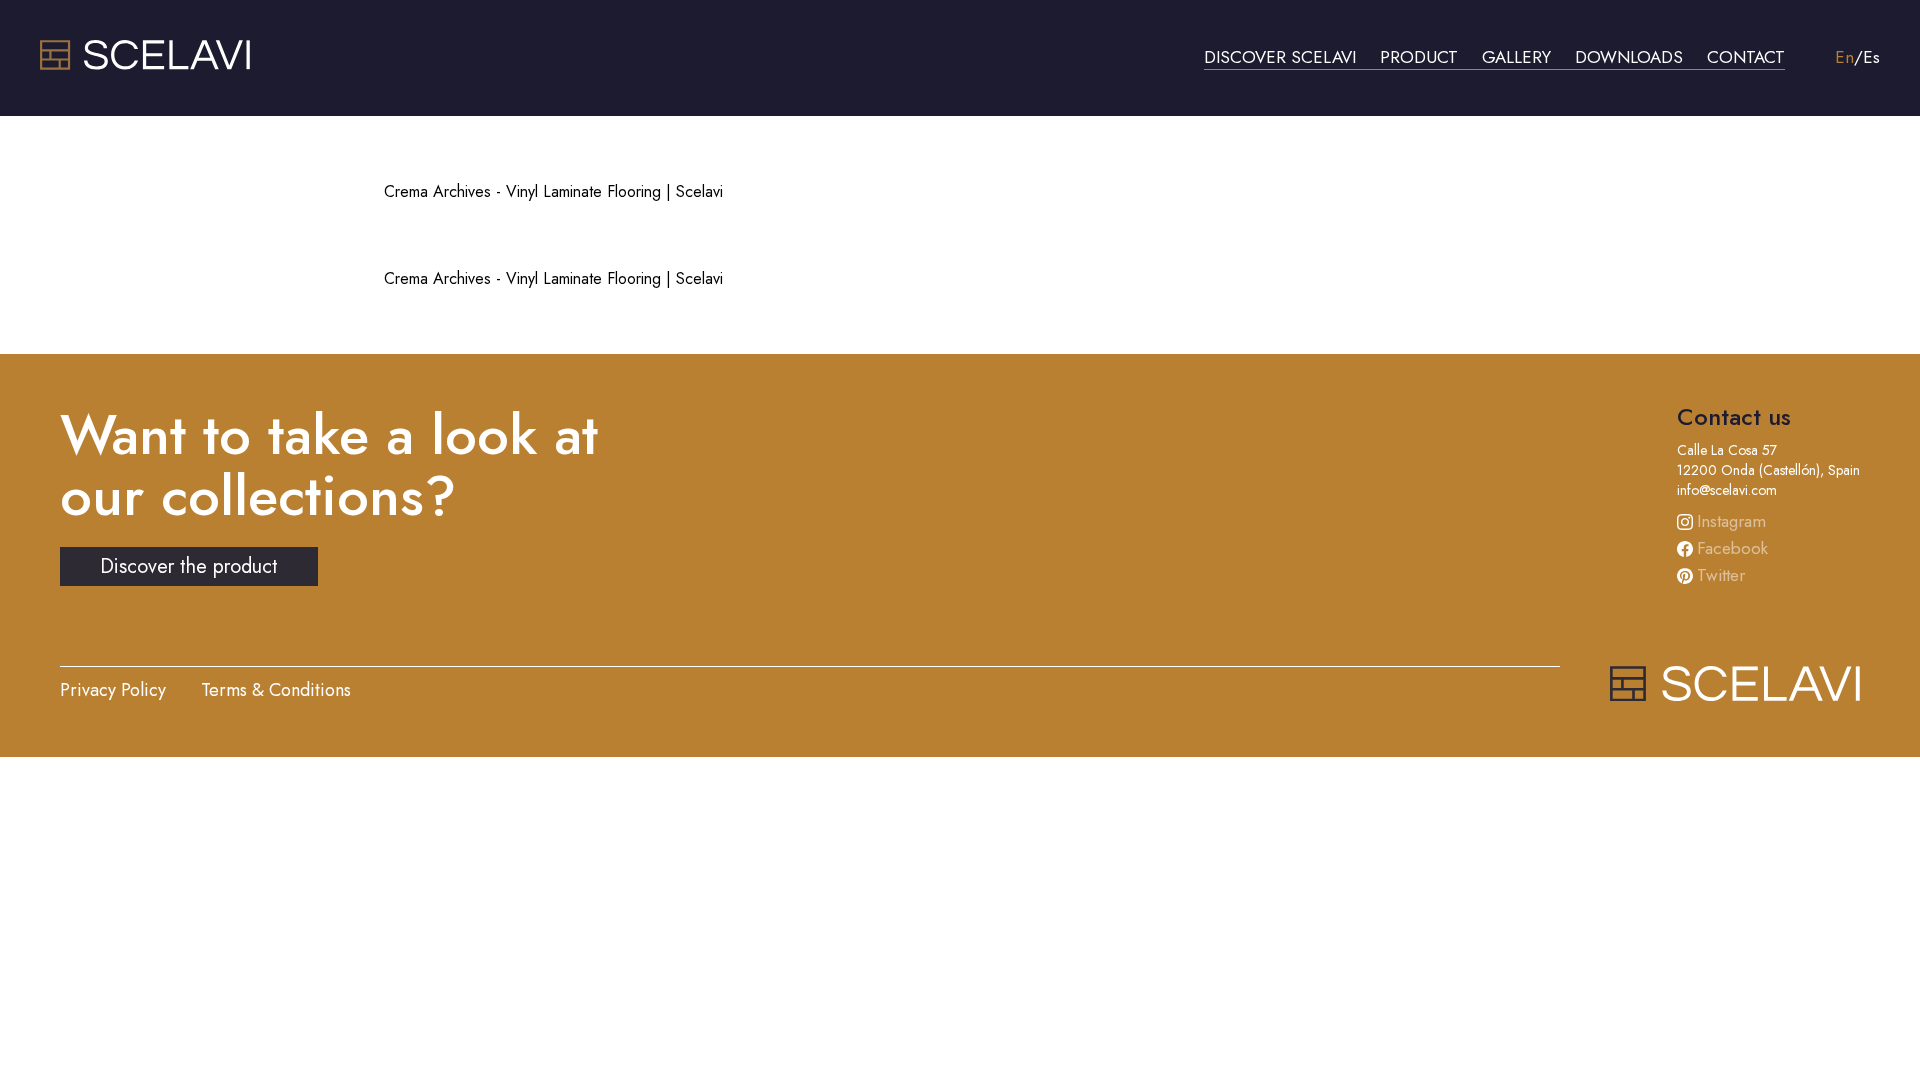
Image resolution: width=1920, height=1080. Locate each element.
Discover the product (189, 566)
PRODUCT (1419, 57)
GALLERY (1516, 57)
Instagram (1731, 521)
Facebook (1732, 548)
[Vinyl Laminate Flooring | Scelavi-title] (145, 64)
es (1871, 57)
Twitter (1721, 575)
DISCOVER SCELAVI (1280, 57)
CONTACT (1746, 57)
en (1844, 57)
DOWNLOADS (1629, 57)
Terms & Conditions (276, 690)
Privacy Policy (113, 690)
